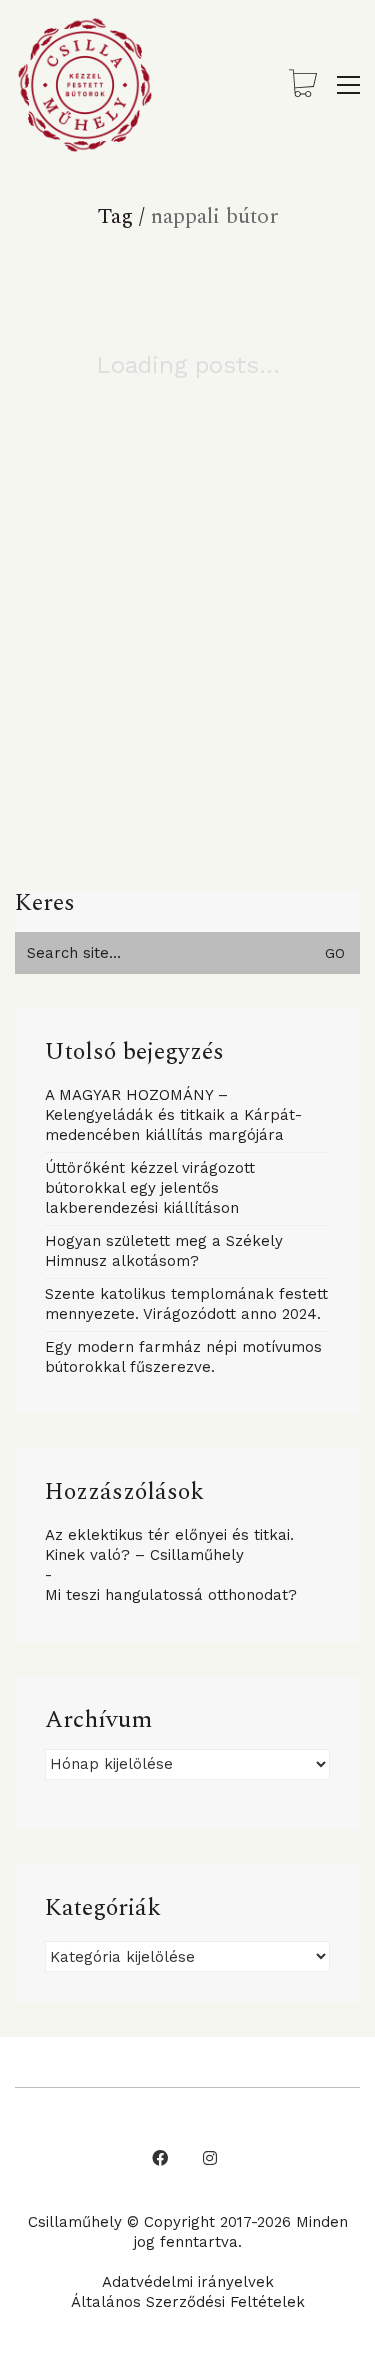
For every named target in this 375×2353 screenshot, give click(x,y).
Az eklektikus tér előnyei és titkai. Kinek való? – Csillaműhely (169, 1545)
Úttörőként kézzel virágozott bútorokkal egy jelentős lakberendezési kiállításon (150, 1188)
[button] (348, 85)
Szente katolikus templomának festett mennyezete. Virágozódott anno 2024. (186, 1304)
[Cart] (303, 85)
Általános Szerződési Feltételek (188, 2302)
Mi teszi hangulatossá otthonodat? (171, 1595)
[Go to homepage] (85, 85)
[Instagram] (210, 2158)
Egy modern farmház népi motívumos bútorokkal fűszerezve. (183, 1357)
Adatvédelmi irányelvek (188, 2282)
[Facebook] (160, 2158)
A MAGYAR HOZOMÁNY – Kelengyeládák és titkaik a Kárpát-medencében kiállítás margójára (173, 1115)
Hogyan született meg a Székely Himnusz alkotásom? (164, 1251)
